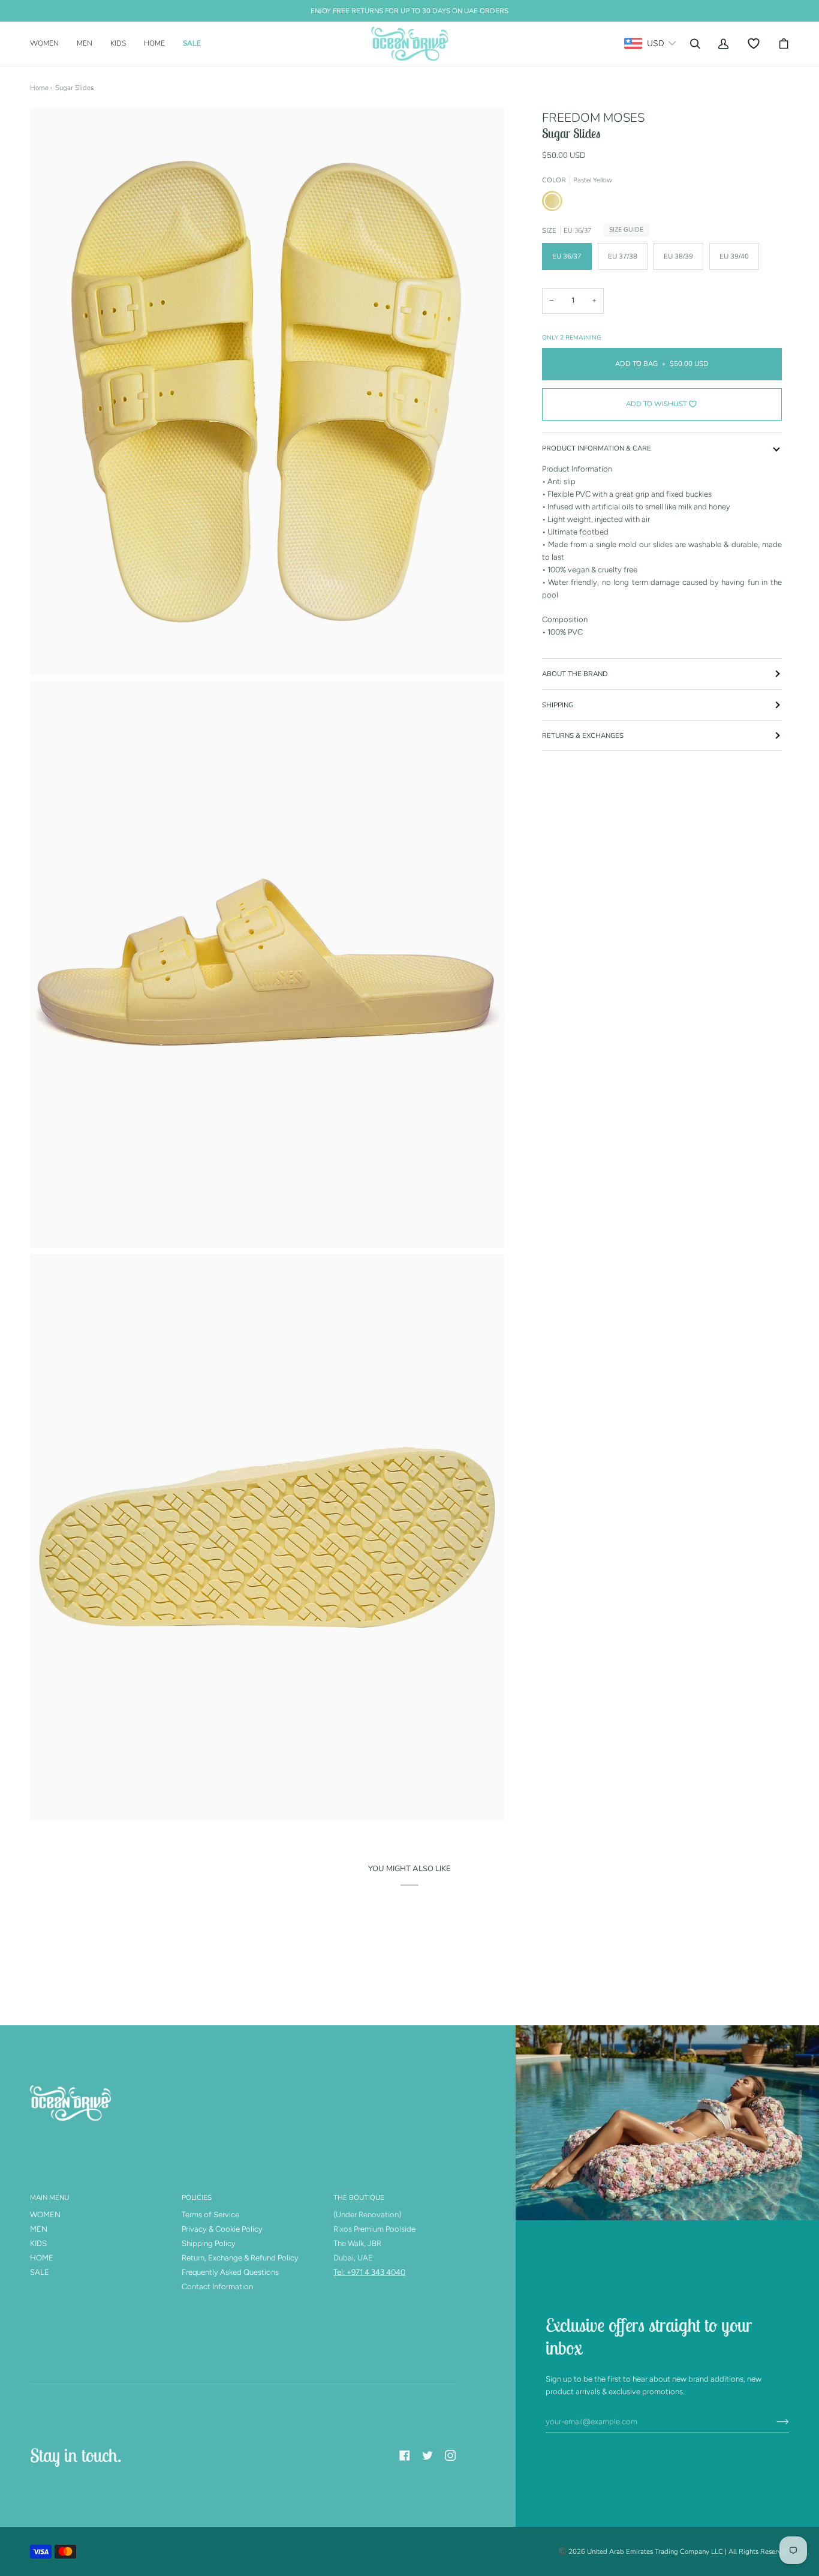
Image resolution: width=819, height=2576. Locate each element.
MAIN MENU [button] (49, 2197)
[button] (49, 44)
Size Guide (626, 230)
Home (39, 88)
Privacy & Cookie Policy (222, 2229)
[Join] (773, 2421)
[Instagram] (450, 2455)
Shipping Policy (209, 2243)
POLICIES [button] (197, 2197)
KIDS (38, 2243)
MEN (39, 2229)
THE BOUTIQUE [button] (359, 2197)
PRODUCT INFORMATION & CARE (597, 448)
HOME (42, 2258)
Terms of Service (210, 2215)
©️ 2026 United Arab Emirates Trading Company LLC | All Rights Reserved (674, 2551)
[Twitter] (427, 2455)
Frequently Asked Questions (230, 2272)
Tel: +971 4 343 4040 (369, 2272)
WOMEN (45, 2215)
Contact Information (217, 2287)
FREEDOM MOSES (593, 118)
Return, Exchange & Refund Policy (240, 2258)
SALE (40, 2272)
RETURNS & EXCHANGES (583, 735)
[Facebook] (405, 2455)
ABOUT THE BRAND (575, 674)
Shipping (558, 705)
